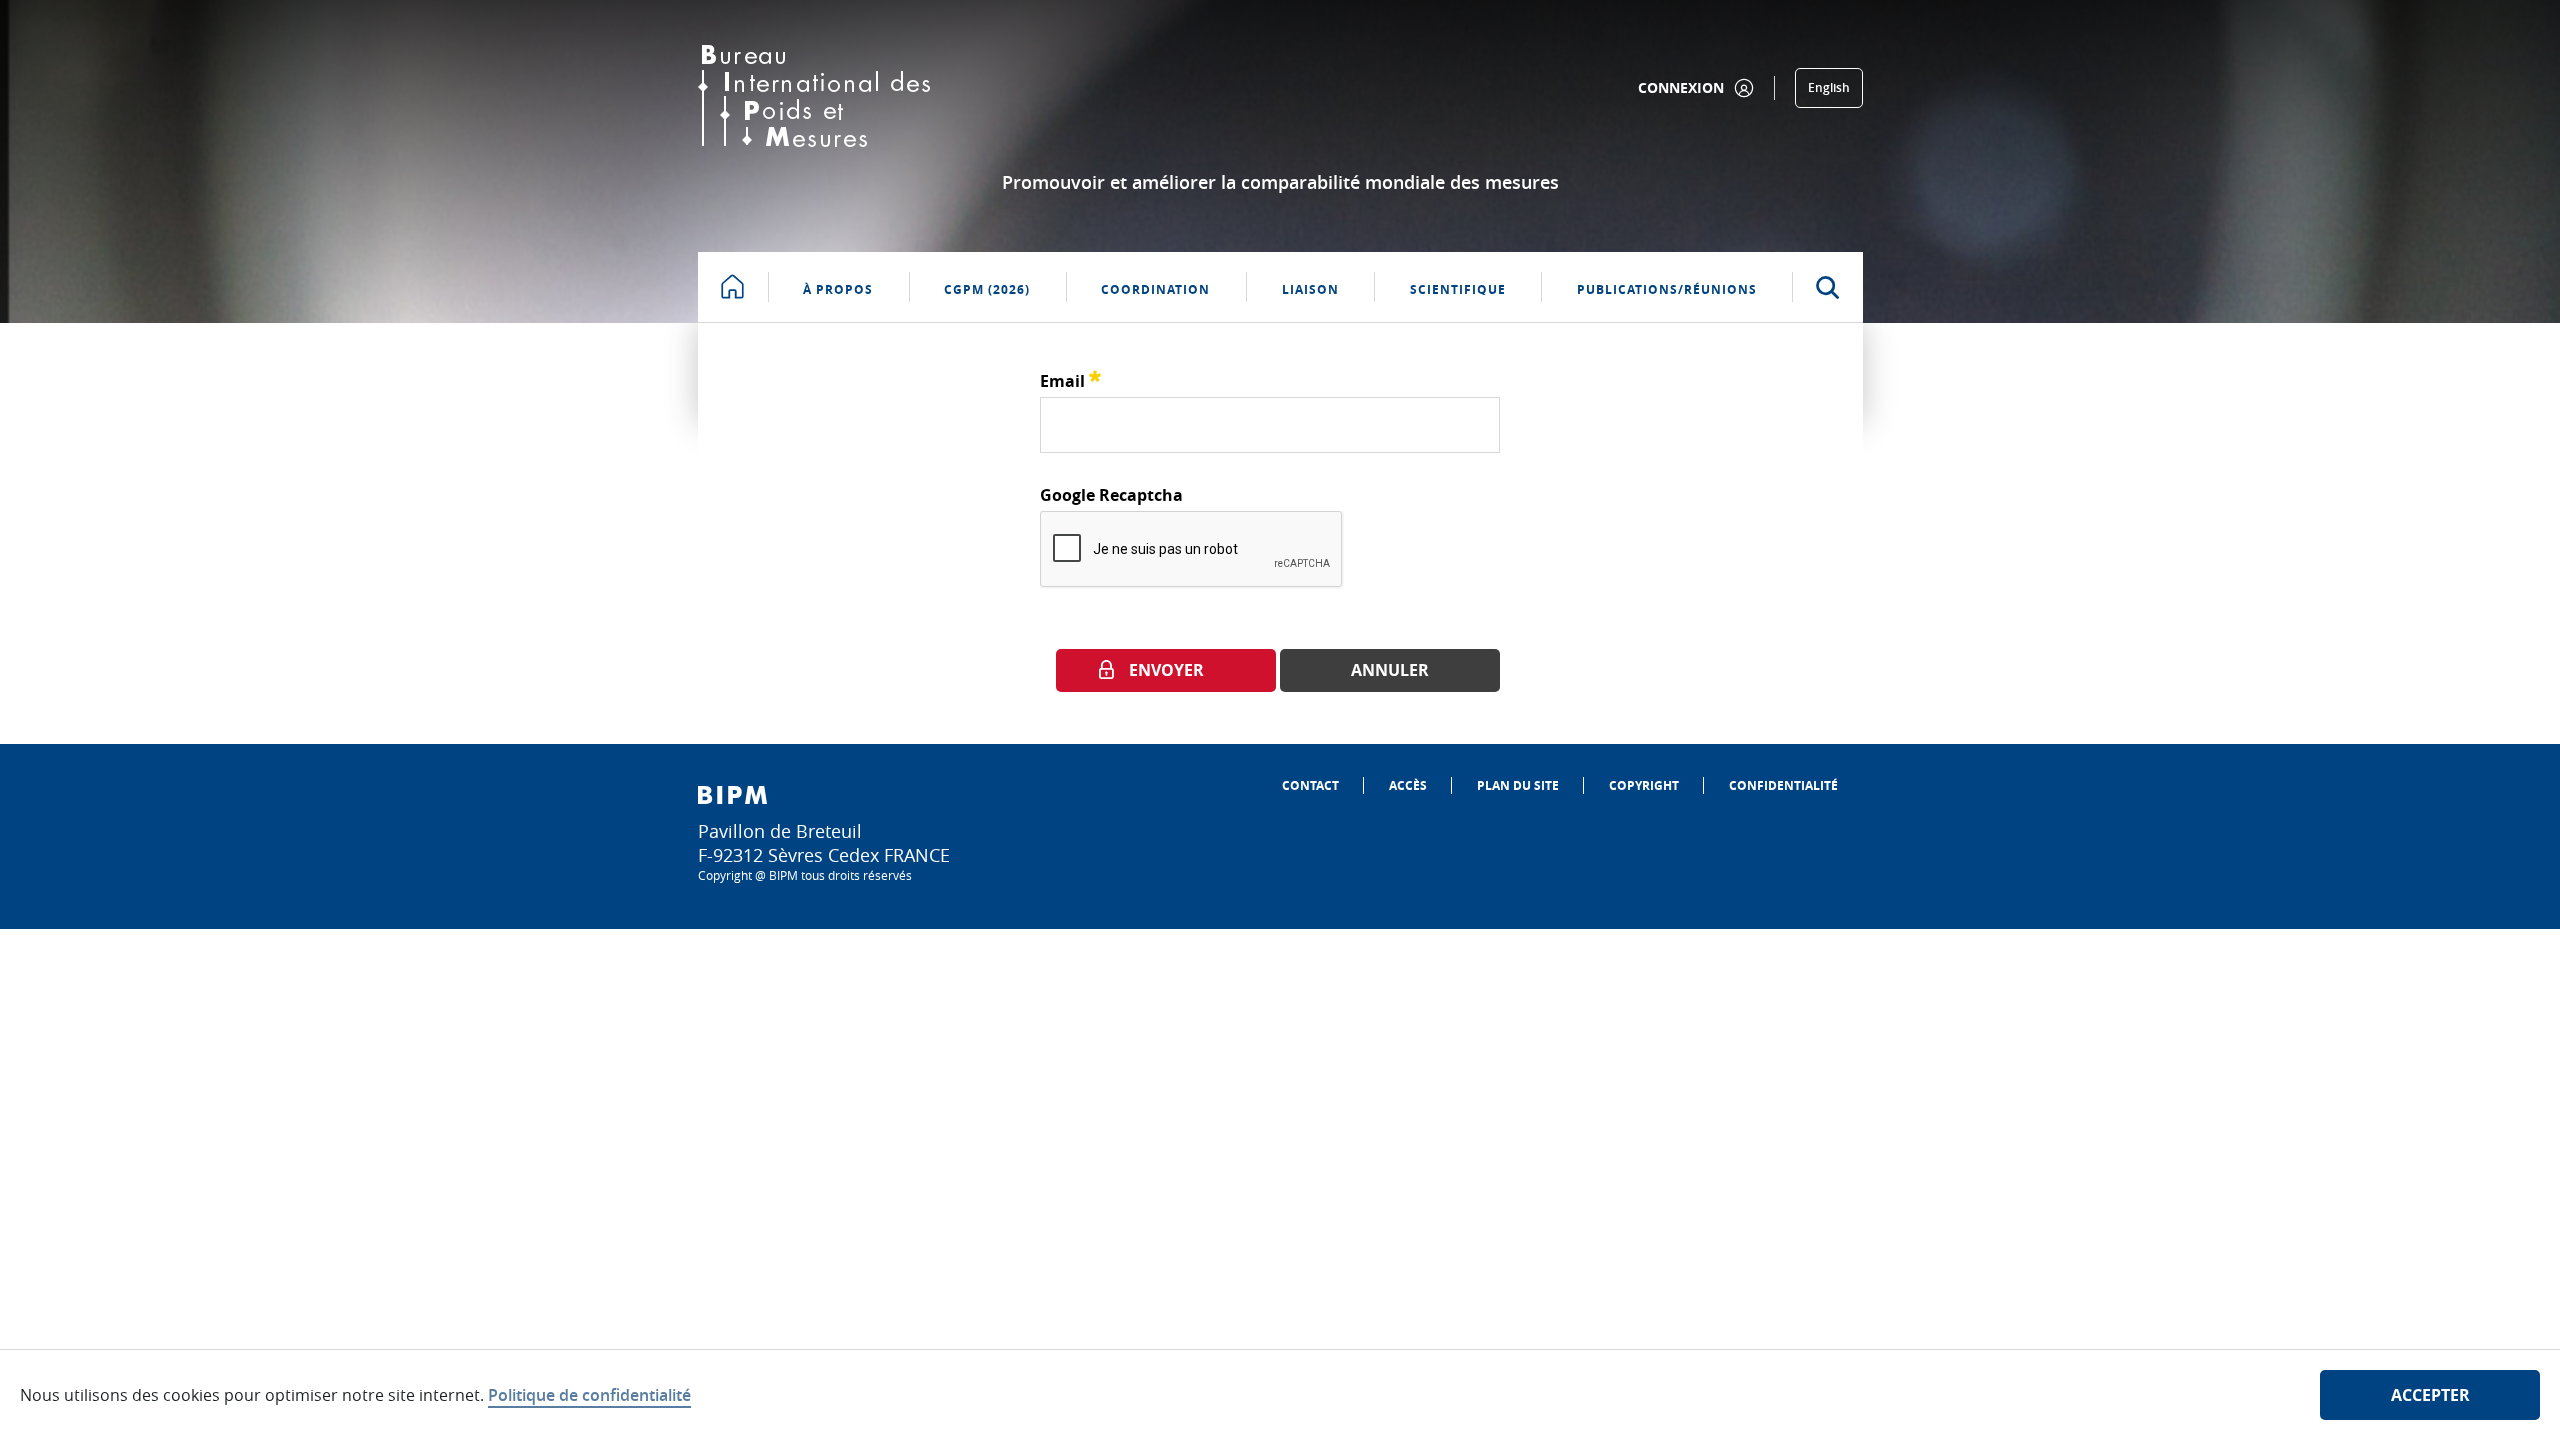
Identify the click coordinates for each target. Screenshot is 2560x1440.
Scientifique (1458, 289)
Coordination (1155, 289)
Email (1070, 378)
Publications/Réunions (1667, 289)
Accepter (2430, 1395)
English (1829, 87)
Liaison (1310, 289)
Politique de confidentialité (589, 1395)
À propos (838, 289)
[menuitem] (1310, 785)
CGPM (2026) (987, 289)
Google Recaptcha (1111, 495)
